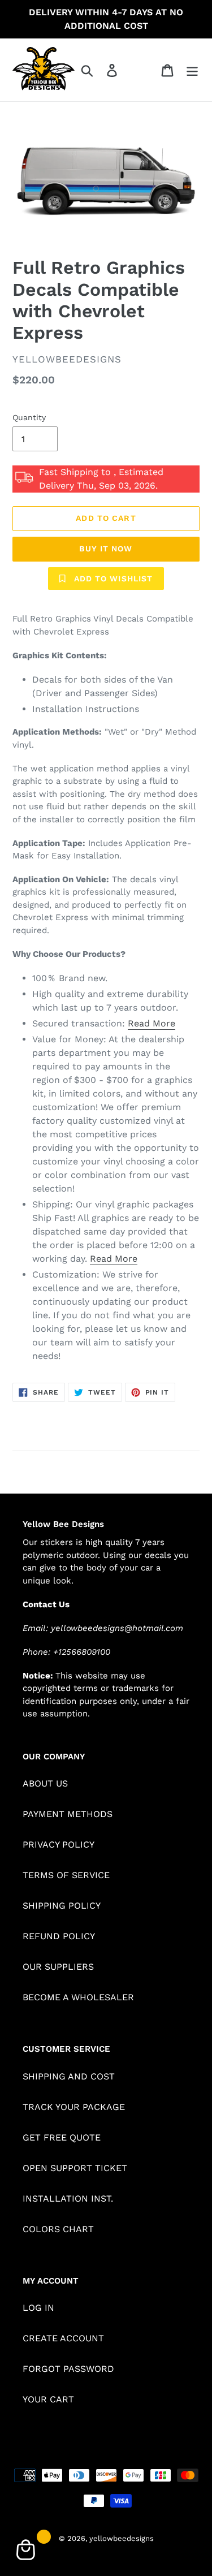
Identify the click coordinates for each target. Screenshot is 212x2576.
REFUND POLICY (59, 1936)
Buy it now (106, 549)
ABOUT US (45, 1783)
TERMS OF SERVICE (66, 1875)
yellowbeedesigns (122, 2538)
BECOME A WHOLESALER (78, 1997)
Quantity (29, 417)
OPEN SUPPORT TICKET (75, 2168)
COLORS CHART (58, 2229)
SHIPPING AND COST (69, 2076)
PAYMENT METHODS (68, 1814)
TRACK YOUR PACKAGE (74, 2107)
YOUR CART (48, 2399)
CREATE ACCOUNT (63, 2338)
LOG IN (38, 2308)
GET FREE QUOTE (62, 2137)
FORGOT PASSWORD (68, 2369)
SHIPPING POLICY (62, 1906)
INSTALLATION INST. (68, 2199)
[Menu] (192, 70)
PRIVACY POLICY (59, 1844)
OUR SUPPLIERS (58, 1967)
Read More (152, 1023)
